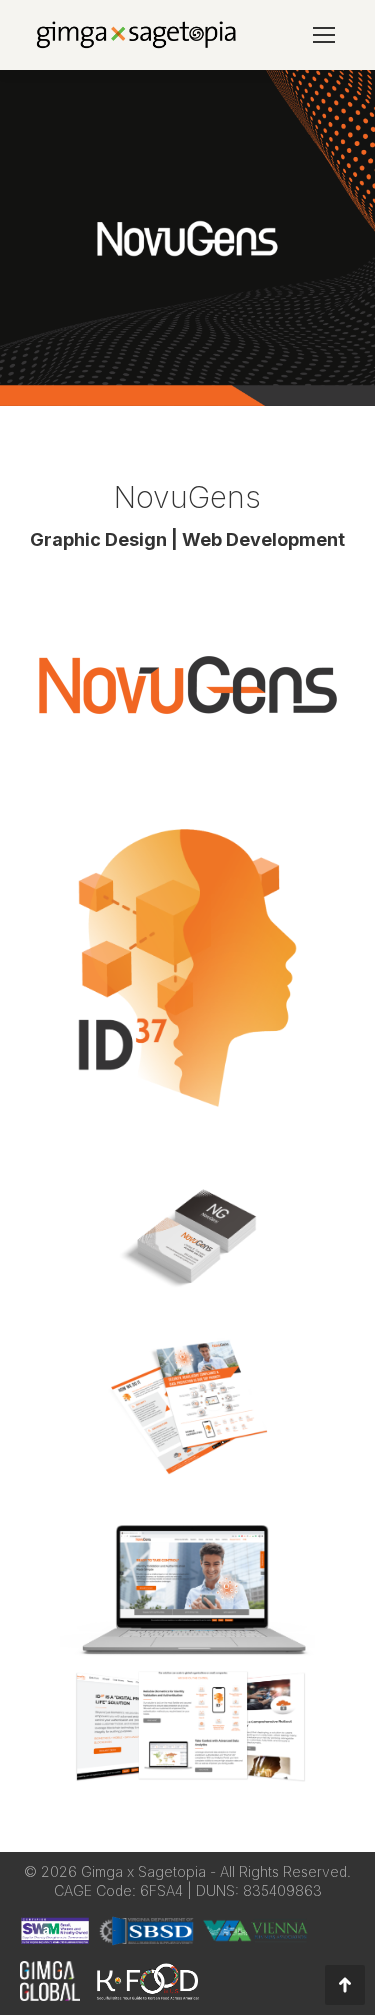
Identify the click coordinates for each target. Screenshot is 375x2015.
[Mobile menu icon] (324, 35)
